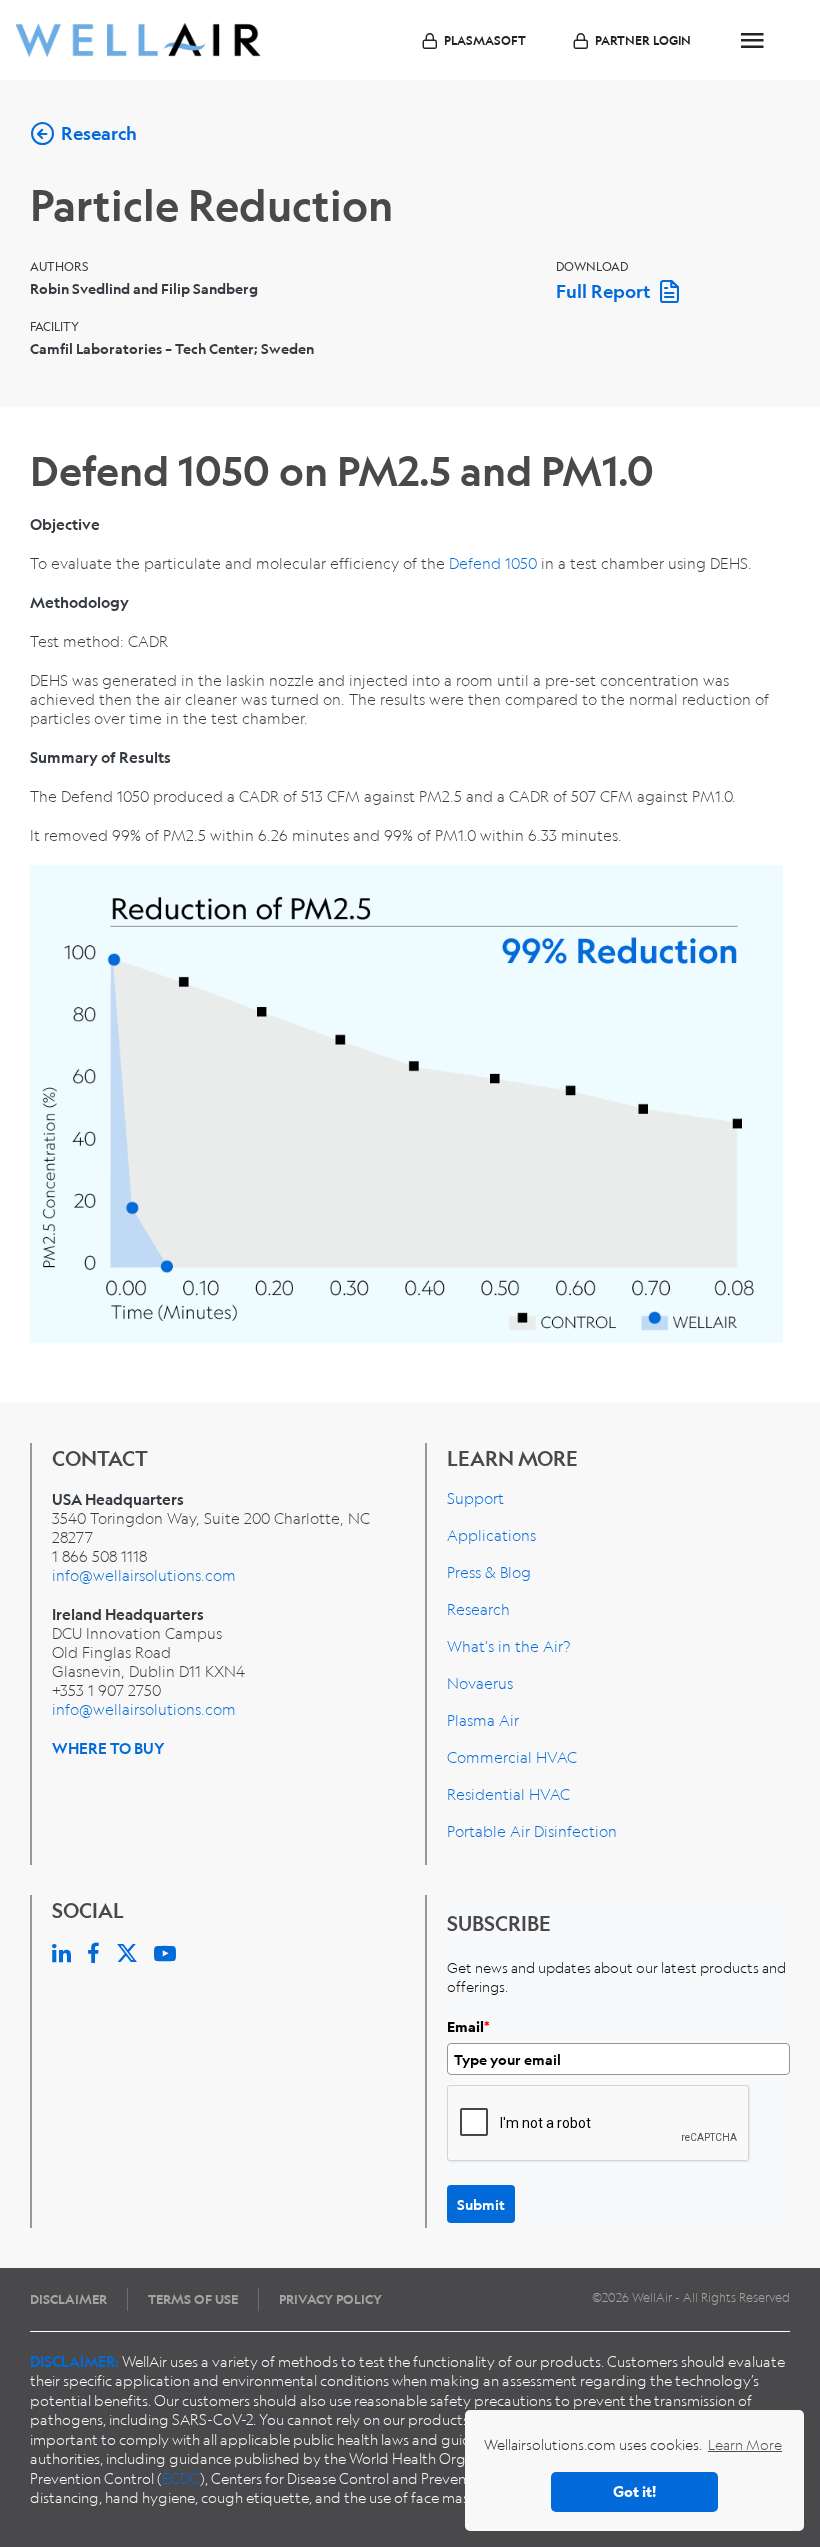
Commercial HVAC (512, 1757)
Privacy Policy (330, 2299)
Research (478, 1609)
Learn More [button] (745, 2444)
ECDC (181, 2478)
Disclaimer (68, 2299)
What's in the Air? (508, 1646)
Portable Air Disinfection (532, 1831)
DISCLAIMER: (74, 2361)
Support (475, 1498)
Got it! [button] (634, 2491)
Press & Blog (489, 1572)
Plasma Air (483, 1720)
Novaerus (480, 1683)
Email (468, 2026)
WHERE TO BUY (108, 1748)
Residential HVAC (508, 1794)
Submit (481, 2204)
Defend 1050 (493, 563)
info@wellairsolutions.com (144, 1575)
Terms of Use (193, 2299)
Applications (491, 1535)
